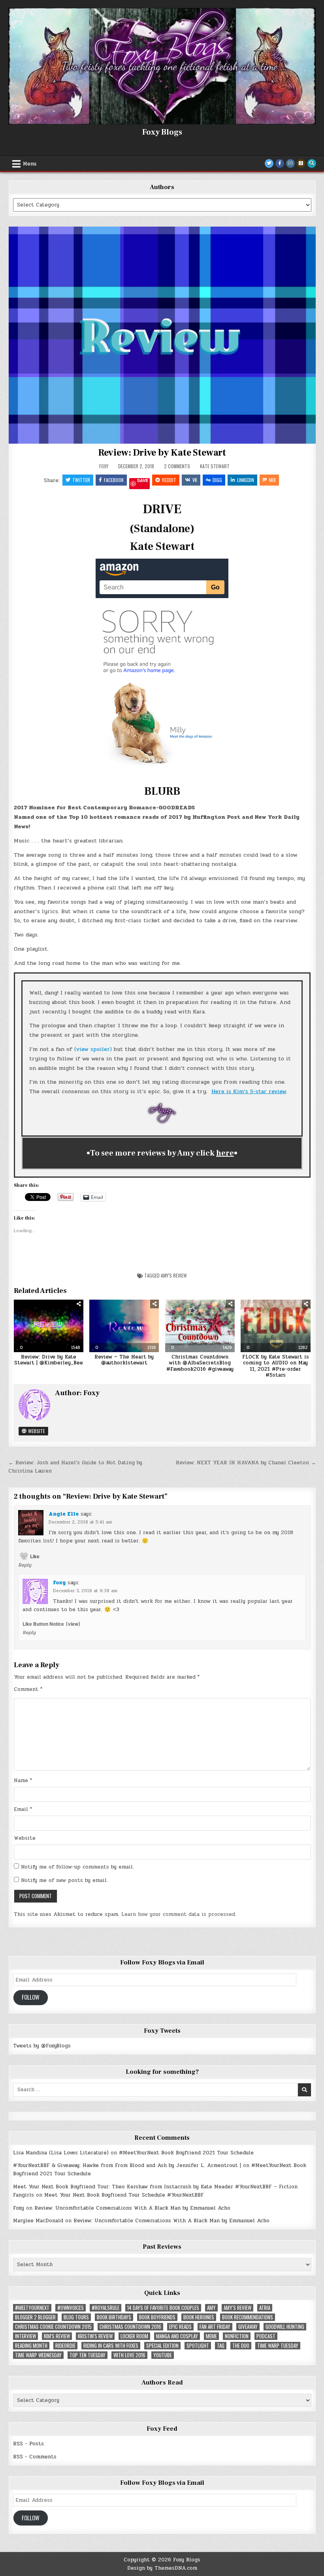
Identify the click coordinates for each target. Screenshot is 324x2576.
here (225, 1153)
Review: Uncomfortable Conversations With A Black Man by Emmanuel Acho (132, 2208)
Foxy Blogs (162, 132)
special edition (162, 2346)
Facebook (114, 480)
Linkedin (246, 480)
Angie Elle (64, 1514)
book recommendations (248, 2317)
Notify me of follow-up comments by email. (77, 1867)
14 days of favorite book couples (163, 2308)
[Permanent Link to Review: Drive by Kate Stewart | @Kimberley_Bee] (49, 1326)
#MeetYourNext (32, 2308)
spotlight (198, 2346)
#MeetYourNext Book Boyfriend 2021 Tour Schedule (186, 2153)
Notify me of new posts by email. (64, 1880)
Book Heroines (199, 2317)
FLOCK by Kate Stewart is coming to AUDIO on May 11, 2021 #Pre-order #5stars (276, 1366)
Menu (30, 164)
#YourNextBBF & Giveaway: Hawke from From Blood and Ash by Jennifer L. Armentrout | (127, 2165)
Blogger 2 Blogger (35, 2317)
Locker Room (134, 2336)
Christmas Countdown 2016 (130, 2327)
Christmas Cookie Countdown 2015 (53, 2327)
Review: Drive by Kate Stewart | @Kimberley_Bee (49, 1360)
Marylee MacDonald (38, 2221)
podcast (266, 2336)
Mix (272, 480)
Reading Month (31, 2346)
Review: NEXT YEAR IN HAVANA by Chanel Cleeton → (246, 1463)
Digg (217, 480)
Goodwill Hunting (285, 2327)
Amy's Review (174, 1275)
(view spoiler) (93, 1049)
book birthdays (114, 2317)
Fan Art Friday (215, 2327)
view (73, 1624)
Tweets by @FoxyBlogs (42, 2046)
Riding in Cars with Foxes (111, 2346)
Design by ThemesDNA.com (162, 2568)
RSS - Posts (28, 2444)
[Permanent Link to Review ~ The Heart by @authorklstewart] (124, 1326)
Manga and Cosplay (177, 2336)
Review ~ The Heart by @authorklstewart (124, 1360)
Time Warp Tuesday (278, 2346)
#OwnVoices (71, 2308)
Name (23, 1780)
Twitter (81, 480)
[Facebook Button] (280, 163)
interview (25, 2336)
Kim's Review (57, 2336)
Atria (265, 2308)
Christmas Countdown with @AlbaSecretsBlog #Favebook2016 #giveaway (200, 1363)
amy (211, 2308)
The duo (241, 2346)
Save (143, 481)
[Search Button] (312, 163)
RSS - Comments (35, 2457)
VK (195, 480)
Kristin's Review (95, 2336)
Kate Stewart (215, 466)
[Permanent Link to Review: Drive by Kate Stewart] (162, 335)
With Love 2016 (129, 2355)
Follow (31, 1997)
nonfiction (237, 2336)
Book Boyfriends (157, 2317)
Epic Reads (180, 2327)
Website (36, 1431)
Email (23, 1809)
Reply (25, 1565)
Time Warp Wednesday (38, 2355)
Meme (211, 2336)
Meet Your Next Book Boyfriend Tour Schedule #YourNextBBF (124, 2195)
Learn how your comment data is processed (178, 1914)
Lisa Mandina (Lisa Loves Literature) (61, 2153)
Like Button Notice (43, 1624)
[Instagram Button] (290, 163)
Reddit (169, 480)
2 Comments (177, 466)
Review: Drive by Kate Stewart (162, 453)
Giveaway (248, 2327)
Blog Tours (76, 2317)
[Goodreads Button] (301, 163)
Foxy (104, 466)
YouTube (163, 2355)
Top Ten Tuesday (88, 2355)
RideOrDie (65, 2346)
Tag (221, 2346)
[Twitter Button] (269, 163)
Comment (28, 1689)
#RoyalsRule (105, 2308)
